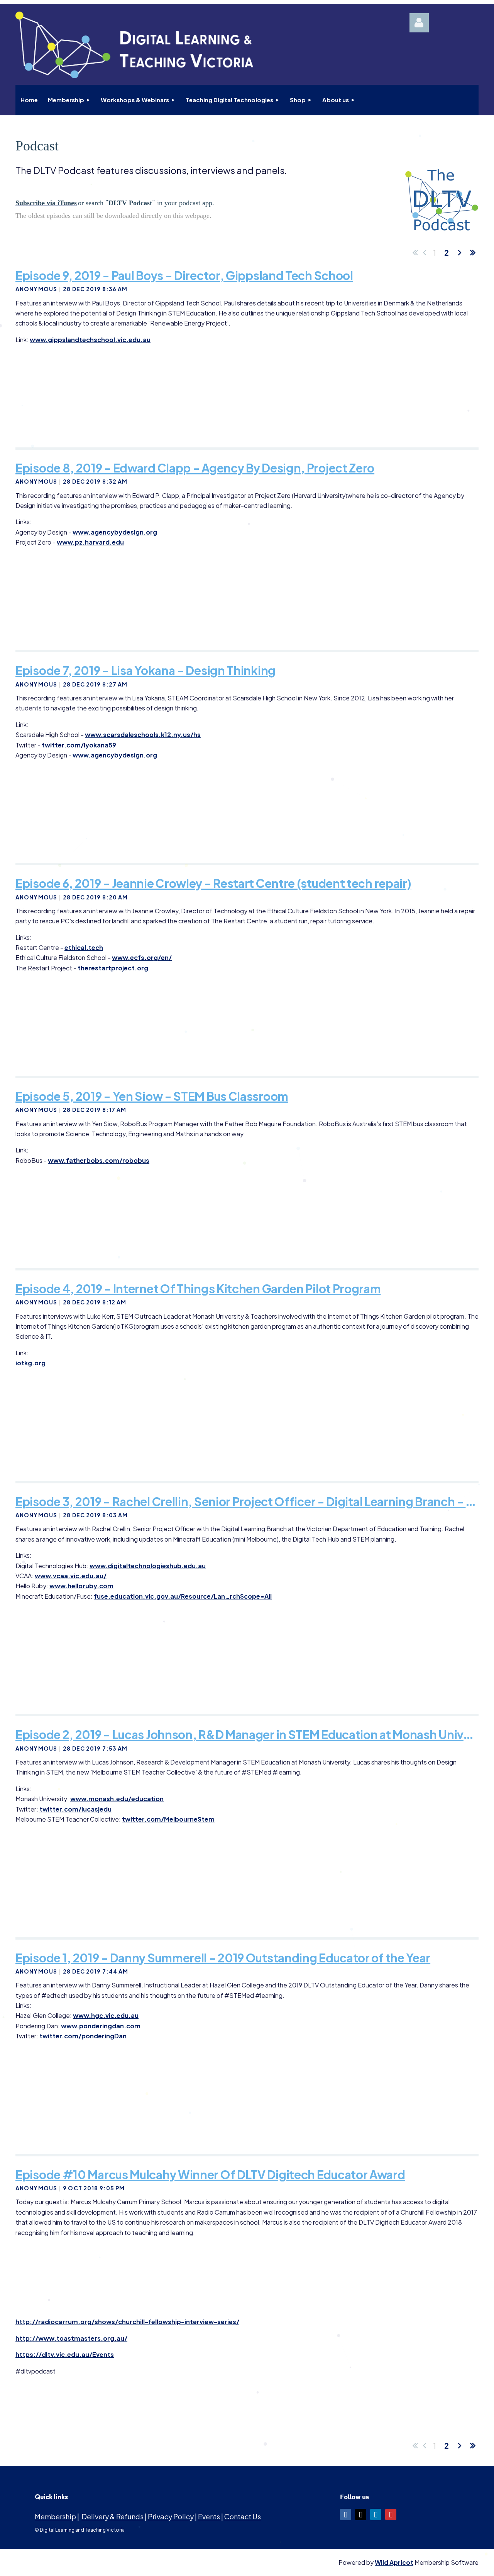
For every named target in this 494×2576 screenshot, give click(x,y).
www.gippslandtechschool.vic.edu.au (90, 340)
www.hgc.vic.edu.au (106, 2015)
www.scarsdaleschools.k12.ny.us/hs (143, 735)
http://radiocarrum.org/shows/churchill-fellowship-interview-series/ (127, 2322)
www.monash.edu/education (117, 1799)
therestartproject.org (113, 968)
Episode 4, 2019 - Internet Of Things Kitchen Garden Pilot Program (198, 1289)
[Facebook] (346, 2514)
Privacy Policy (171, 2516)
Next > (460, 253)
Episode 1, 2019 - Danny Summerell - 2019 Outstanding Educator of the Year (223, 1958)
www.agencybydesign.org (115, 532)
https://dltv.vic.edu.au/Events (65, 2354)
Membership (55, 2516)
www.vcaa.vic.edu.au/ (71, 1576)
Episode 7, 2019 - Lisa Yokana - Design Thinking (145, 670)
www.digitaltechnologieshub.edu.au (148, 1566)
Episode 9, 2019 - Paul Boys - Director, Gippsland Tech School (184, 275)
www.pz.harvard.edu (90, 542)
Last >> (473, 253)
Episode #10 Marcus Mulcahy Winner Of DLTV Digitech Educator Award (210, 2175)
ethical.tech (84, 947)
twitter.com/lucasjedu (75, 1809)
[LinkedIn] (376, 2514)
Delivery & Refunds (113, 2516)
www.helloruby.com (81, 1586)
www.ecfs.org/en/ (142, 957)
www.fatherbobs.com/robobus (99, 1160)
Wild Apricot (394, 2562)
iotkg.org (30, 1363)
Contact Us (243, 2516)
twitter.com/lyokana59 (79, 745)
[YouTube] (391, 2514)
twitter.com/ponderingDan (83, 2036)
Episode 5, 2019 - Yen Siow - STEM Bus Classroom (152, 1096)
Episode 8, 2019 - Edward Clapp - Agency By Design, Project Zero (195, 468)
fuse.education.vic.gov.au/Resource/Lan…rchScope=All (183, 1596)
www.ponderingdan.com (101, 2026)
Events (210, 2516)
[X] (361, 2514)
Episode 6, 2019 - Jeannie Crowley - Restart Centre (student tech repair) (213, 883)
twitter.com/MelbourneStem (168, 1819)
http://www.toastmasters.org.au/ (71, 2338)
